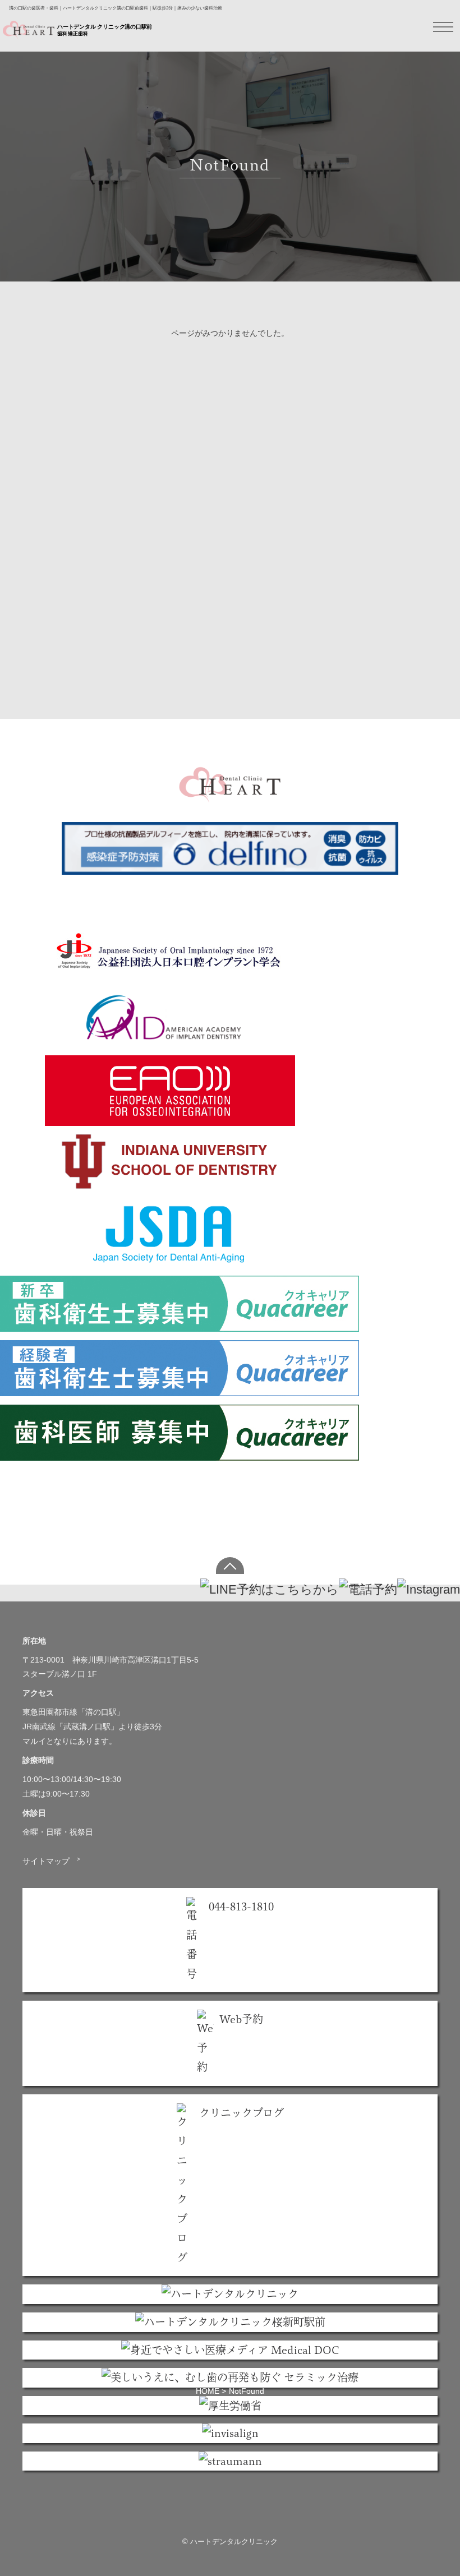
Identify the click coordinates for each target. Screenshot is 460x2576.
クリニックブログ (242, 2113)
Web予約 (241, 2019)
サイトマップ (52, 1861)
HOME (208, 2391)
